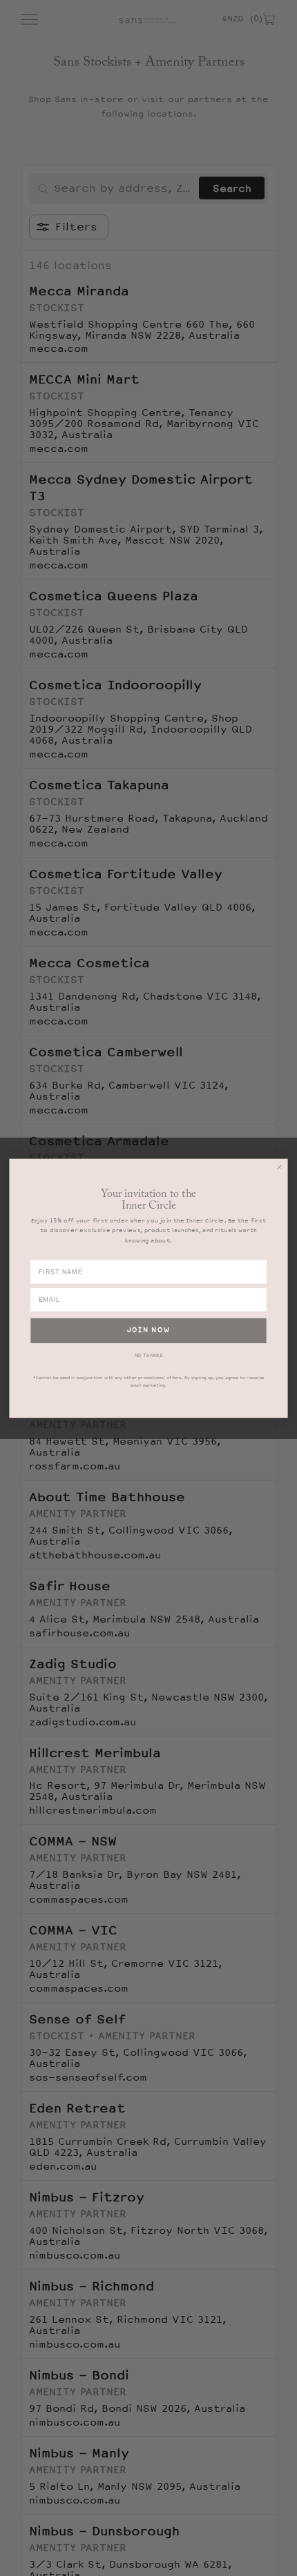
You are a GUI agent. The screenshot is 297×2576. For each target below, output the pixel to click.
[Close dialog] (279, 1167)
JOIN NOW (148, 1330)
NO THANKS (149, 1355)
